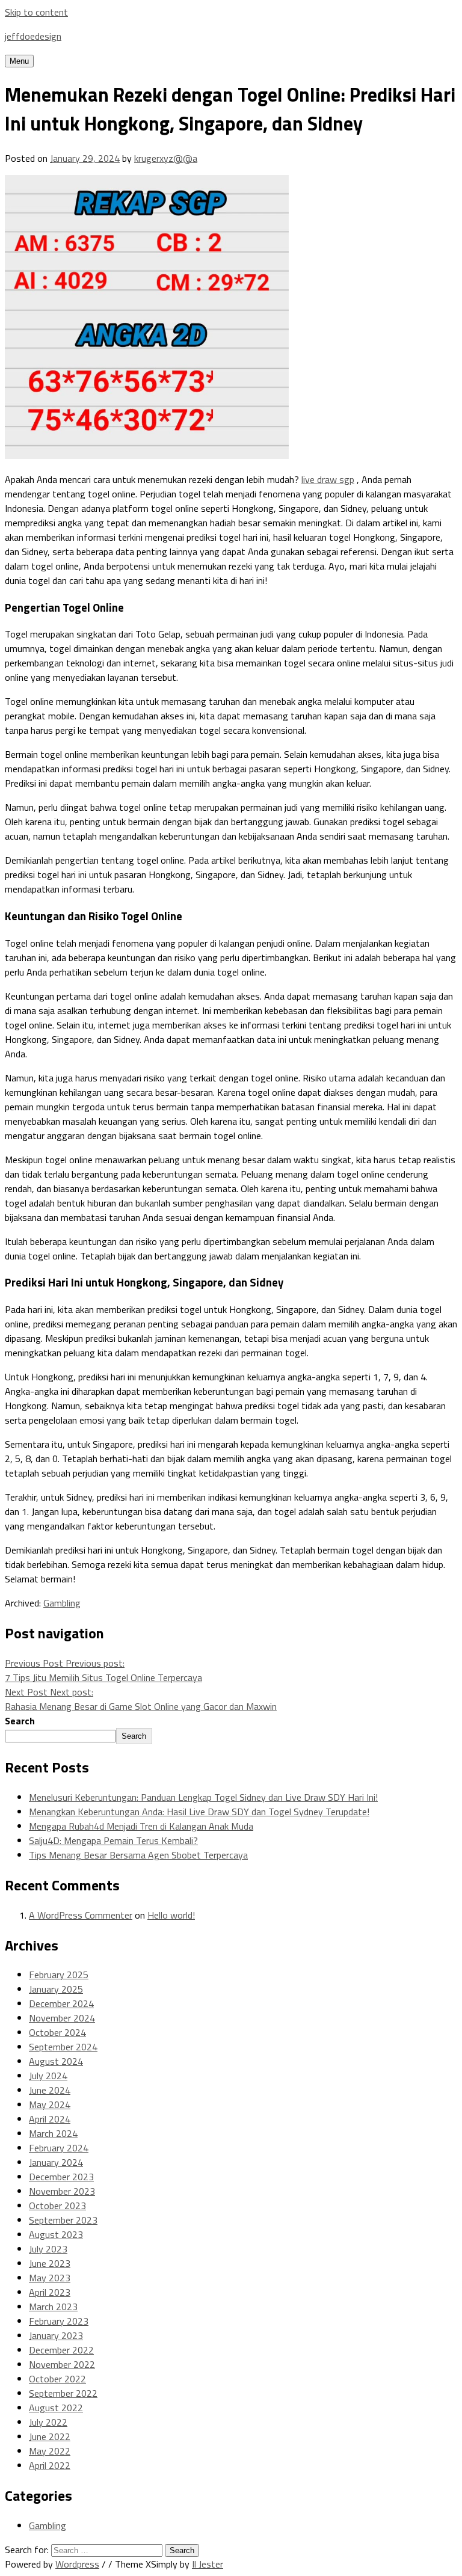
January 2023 (56, 2335)
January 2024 (56, 2162)
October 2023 (57, 2206)
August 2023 (56, 2234)
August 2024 (56, 2061)
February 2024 (59, 2148)
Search (20, 1721)
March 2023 (53, 2307)
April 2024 (50, 2119)
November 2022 (62, 2364)
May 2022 (50, 2451)
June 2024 (50, 2090)
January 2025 (56, 1989)
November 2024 (62, 2018)
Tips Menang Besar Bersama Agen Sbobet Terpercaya (138, 1855)
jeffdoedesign (33, 36)
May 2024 (50, 2104)
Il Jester (208, 2564)
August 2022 (56, 2408)
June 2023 (50, 2263)
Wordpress (77, 2564)
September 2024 (63, 2047)
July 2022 (48, 2422)
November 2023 (62, 2191)
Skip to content (36, 12)
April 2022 (50, 2465)
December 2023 (61, 2177)
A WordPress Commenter (81, 1915)
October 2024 (57, 2032)
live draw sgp (328, 479)
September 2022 (63, 2393)
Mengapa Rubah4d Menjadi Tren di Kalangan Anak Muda (141, 1826)
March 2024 (53, 2133)
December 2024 (61, 2003)
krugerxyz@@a (166, 158)
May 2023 (50, 2278)
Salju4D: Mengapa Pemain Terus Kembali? (113, 1840)
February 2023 (59, 2321)
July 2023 (48, 2249)
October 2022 (57, 2379)
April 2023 (50, 2292)
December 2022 (61, 2350)
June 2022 (50, 2436)
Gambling (62, 1603)
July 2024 (48, 2076)
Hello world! (171, 1915)
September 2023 (63, 2220)
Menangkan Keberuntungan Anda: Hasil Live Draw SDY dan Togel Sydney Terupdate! (199, 1812)
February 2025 (59, 1975)
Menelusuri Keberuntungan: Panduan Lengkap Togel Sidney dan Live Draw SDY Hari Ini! (203, 1797)
